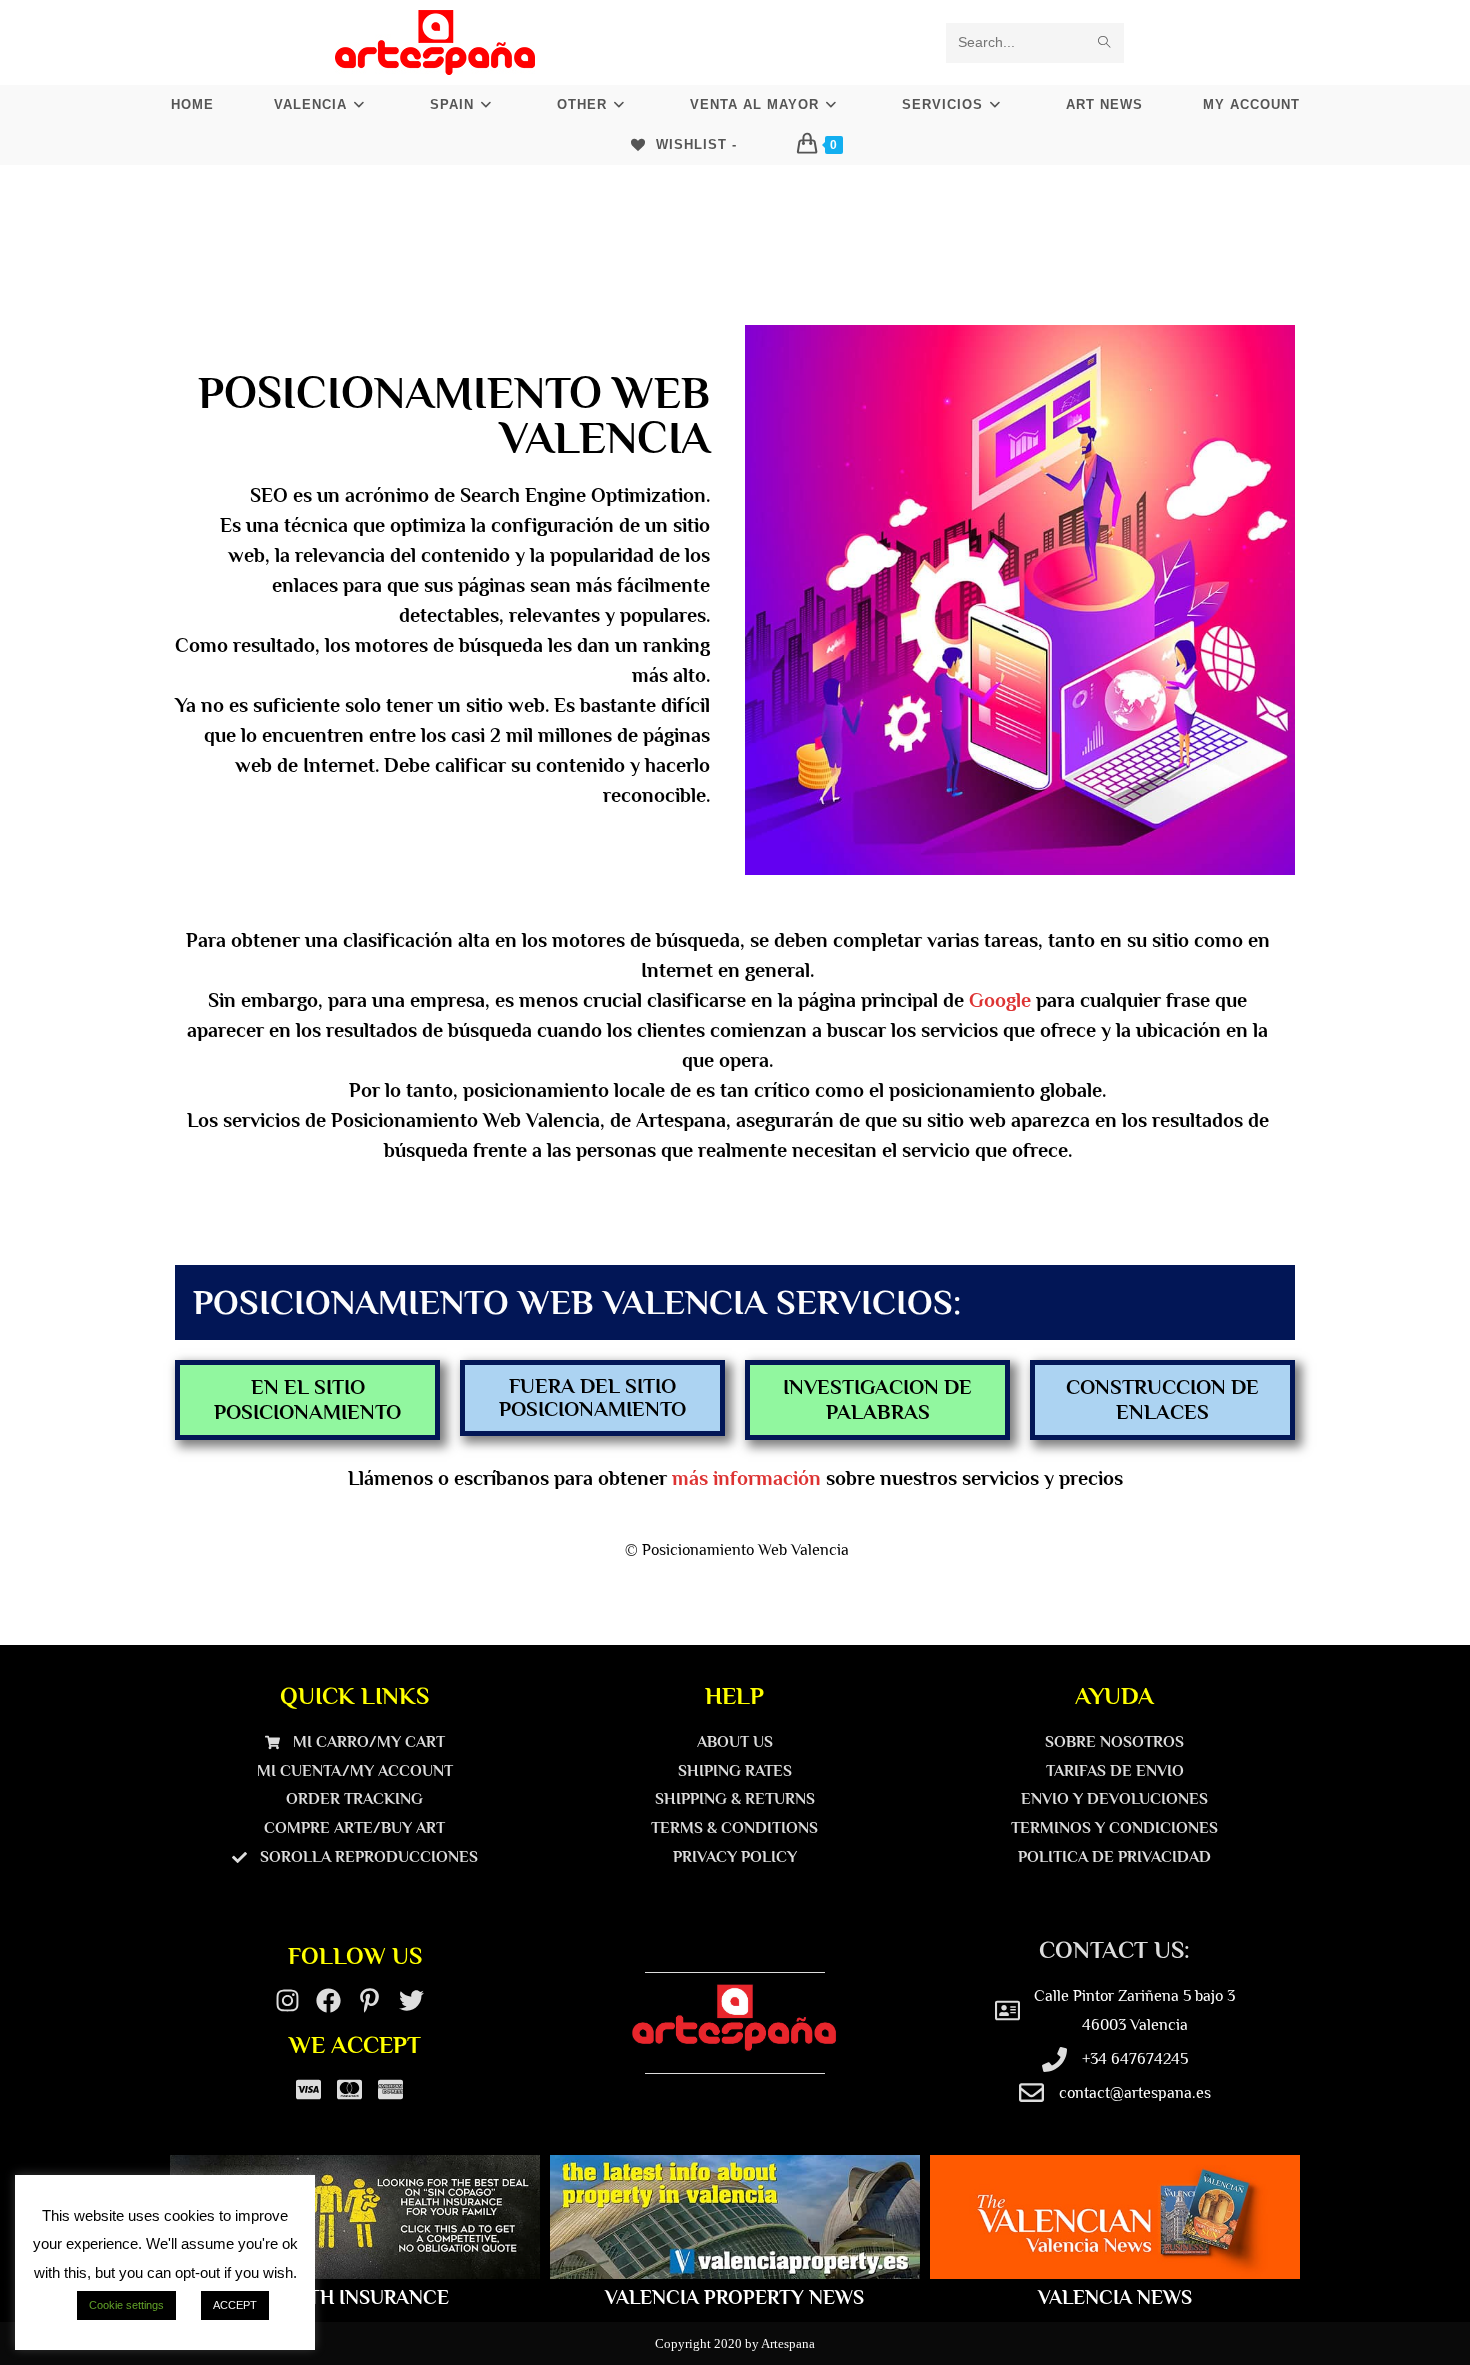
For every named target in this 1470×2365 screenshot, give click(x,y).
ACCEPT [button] (235, 2305)
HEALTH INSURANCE (354, 2297)
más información (746, 1478)
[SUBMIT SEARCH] (1105, 43)
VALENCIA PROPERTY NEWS (734, 2297)
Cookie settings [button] (126, 2305)
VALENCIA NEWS (1115, 2297)
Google (1000, 1000)
